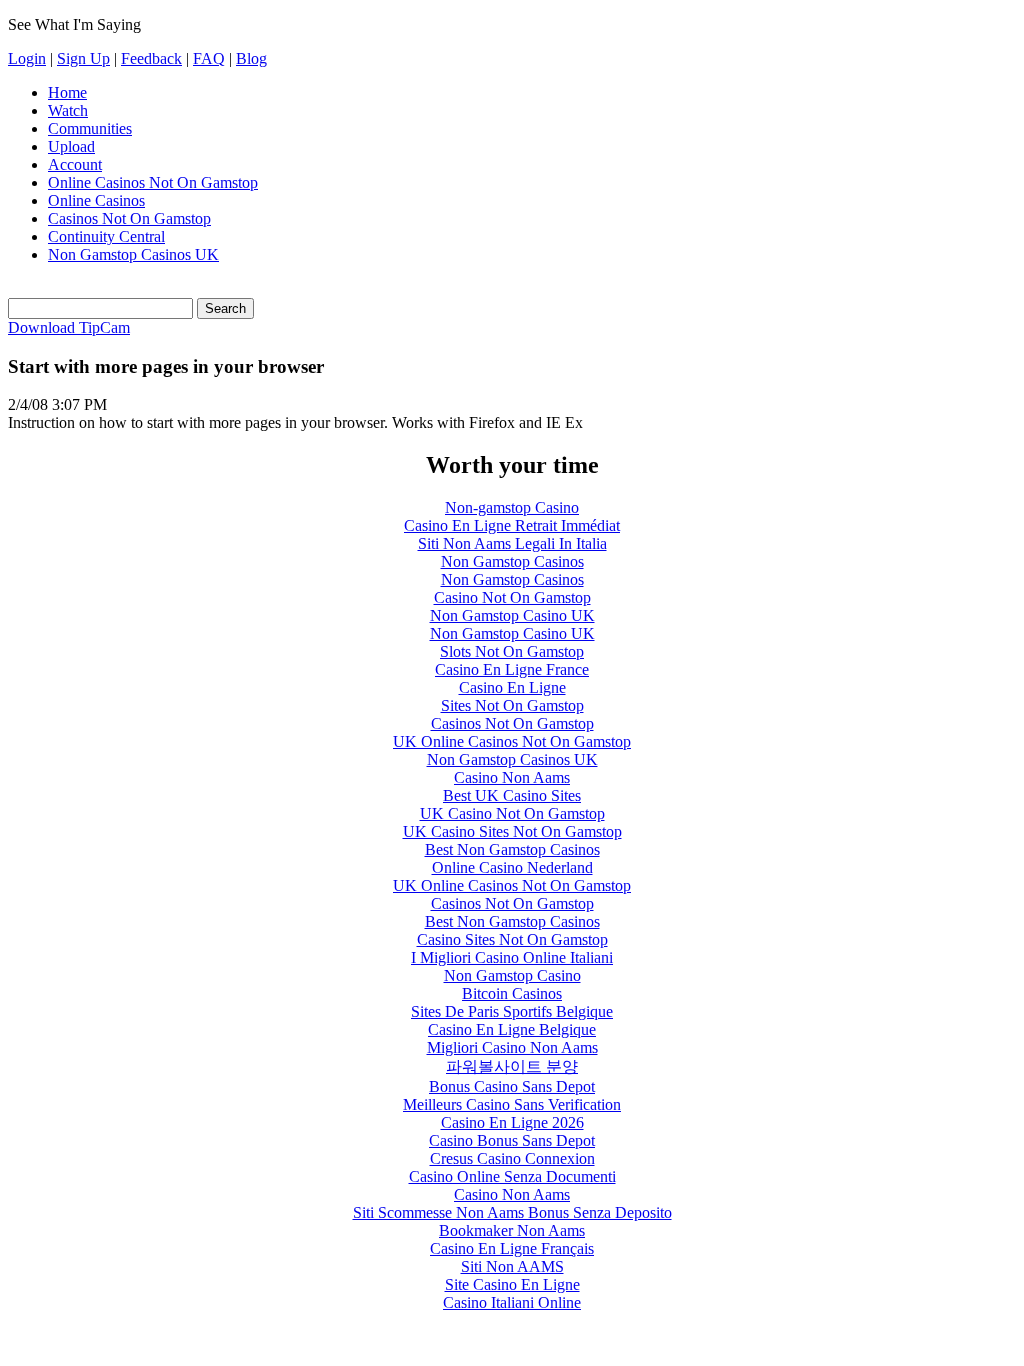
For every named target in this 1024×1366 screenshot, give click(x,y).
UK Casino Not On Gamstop (512, 813)
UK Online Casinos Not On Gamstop (512, 741)
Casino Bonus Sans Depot (512, 1140)
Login (27, 58)
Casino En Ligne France (512, 669)
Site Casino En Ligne (512, 1284)
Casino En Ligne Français (512, 1248)
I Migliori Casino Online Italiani (512, 957)
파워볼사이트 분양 (512, 1066)
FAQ (209, 58)
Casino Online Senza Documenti (512, 1176)
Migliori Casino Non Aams (512, 1047)
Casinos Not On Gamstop (129, 218)
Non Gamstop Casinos (512, 561)
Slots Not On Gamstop (512, 651)
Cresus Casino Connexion (512, 1158)
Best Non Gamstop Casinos (512, 849)
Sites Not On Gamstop (512, 705)
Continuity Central (106, 236)
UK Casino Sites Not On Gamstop (512, 831)
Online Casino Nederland (512, 867)
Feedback (151, 58)
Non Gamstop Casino (512, 975)
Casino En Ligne (512, 687)
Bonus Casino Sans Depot (512, 1086)
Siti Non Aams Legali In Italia (512, 543)
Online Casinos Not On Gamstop (153, 182)
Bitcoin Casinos (512, 993)
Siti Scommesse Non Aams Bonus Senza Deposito (512, 1212)
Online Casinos (96, 200)
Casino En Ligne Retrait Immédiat (512, 525)
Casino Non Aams (512, 777)
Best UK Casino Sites (512, 795)
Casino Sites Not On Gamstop (512, 939)
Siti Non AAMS (512, 1266)
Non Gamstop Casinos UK (133, 254)
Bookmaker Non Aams (512, 1230)
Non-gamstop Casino (512, 507)
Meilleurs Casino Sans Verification (512, 1104)
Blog (251, 58)
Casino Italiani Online (512, 1302)
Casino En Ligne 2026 (512, 1122)
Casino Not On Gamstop (512, 597)
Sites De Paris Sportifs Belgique (512, 1011)
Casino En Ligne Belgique (512, 1029)
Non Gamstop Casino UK (512, 615)
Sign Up (83, 58)
